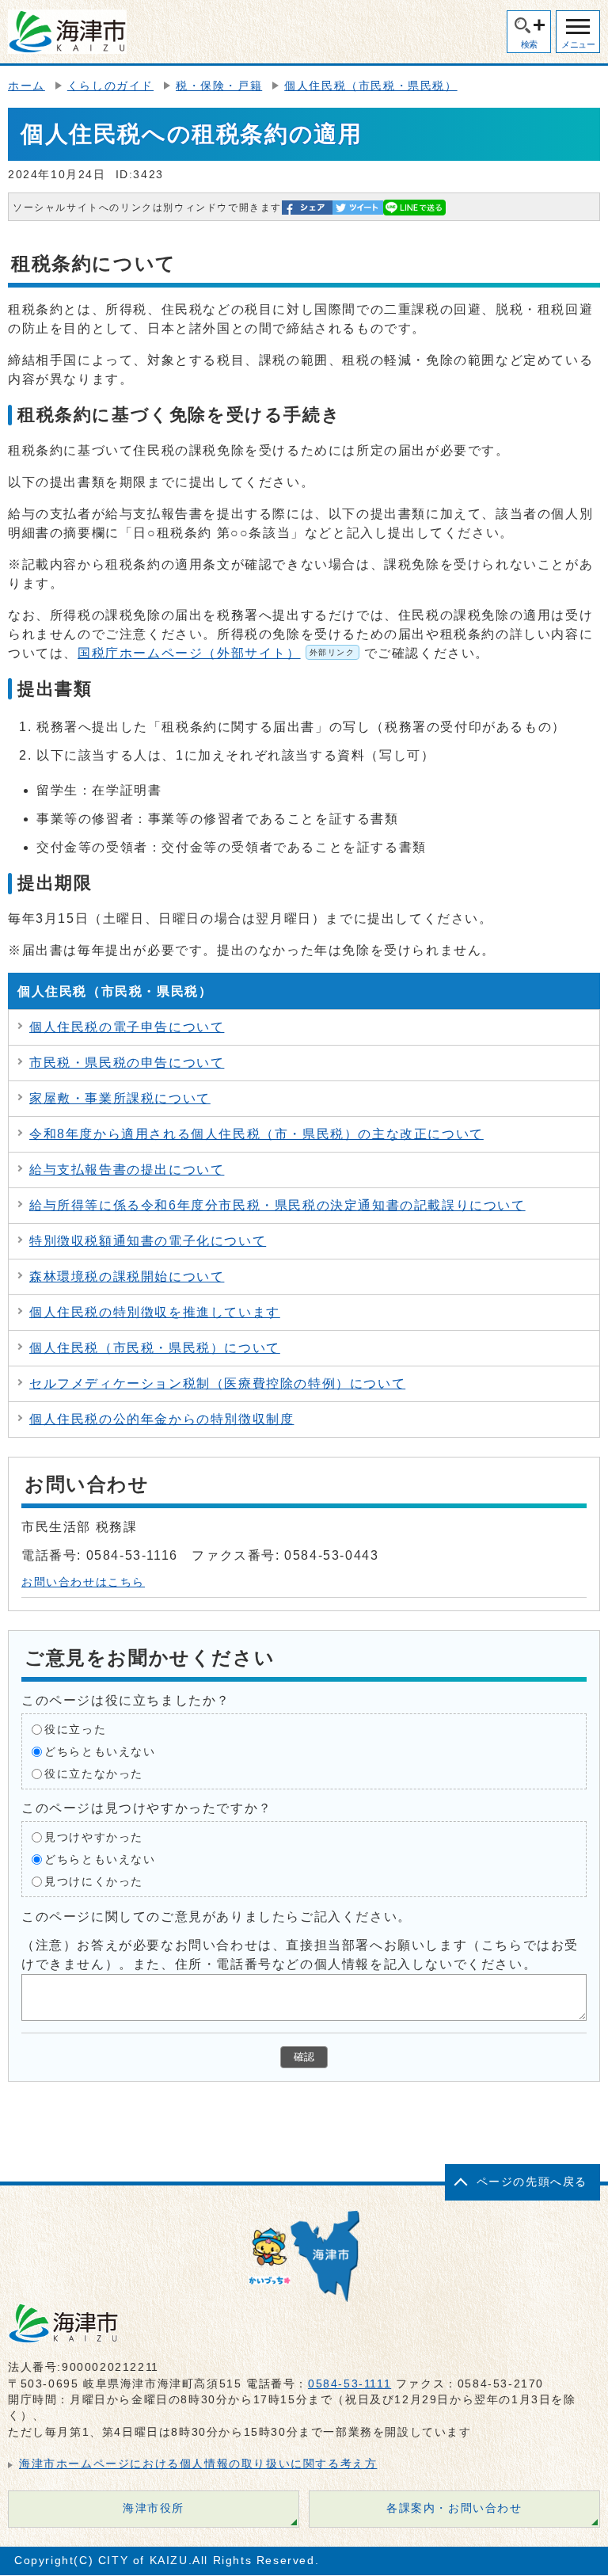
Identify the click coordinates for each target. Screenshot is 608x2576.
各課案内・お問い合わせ (454, 2508)
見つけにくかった (94, 1882)
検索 (529, 44)
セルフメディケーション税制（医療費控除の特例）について (217, 1383)
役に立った (75, 1730)
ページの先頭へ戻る (532, 2182)
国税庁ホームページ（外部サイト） (217, 653)
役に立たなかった (94, 1774)
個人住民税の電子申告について (127, 1027)
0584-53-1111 (350, 2384)
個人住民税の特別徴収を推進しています (155, 1312)
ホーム (27, 86)
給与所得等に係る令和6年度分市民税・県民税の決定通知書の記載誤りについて (277, 1205)
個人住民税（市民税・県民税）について (155, 1348)
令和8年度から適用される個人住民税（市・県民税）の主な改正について (256, 1134)
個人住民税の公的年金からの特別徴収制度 (161, 1419)
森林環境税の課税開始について (127, 1277)
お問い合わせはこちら (83, 1582)
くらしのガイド (110, 86)
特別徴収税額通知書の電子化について (148, 1241)
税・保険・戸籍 (219, 86)
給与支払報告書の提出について (127, 1170)
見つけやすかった (94, 1837)
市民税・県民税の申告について (127, 1063)
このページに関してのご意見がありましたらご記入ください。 (217, 1917)
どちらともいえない (100, 1752)
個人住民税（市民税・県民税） (370, 86)
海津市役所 (154, 2508)
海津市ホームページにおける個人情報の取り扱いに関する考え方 (198, 2464)
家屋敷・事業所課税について (120, 1098)
